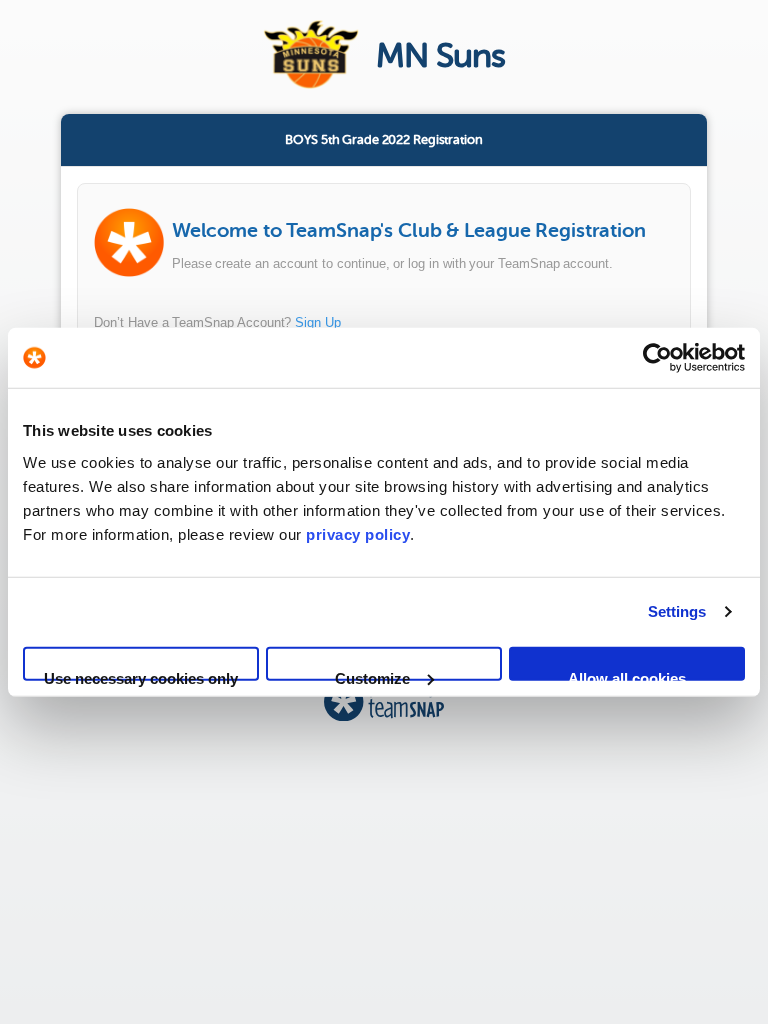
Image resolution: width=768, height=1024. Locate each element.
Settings (677, 611)
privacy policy (358, 533)
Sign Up (318, 322)
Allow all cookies (627, 674)
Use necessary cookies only (141, 674)
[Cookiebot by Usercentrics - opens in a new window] (657, 358)
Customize (372, 674)
